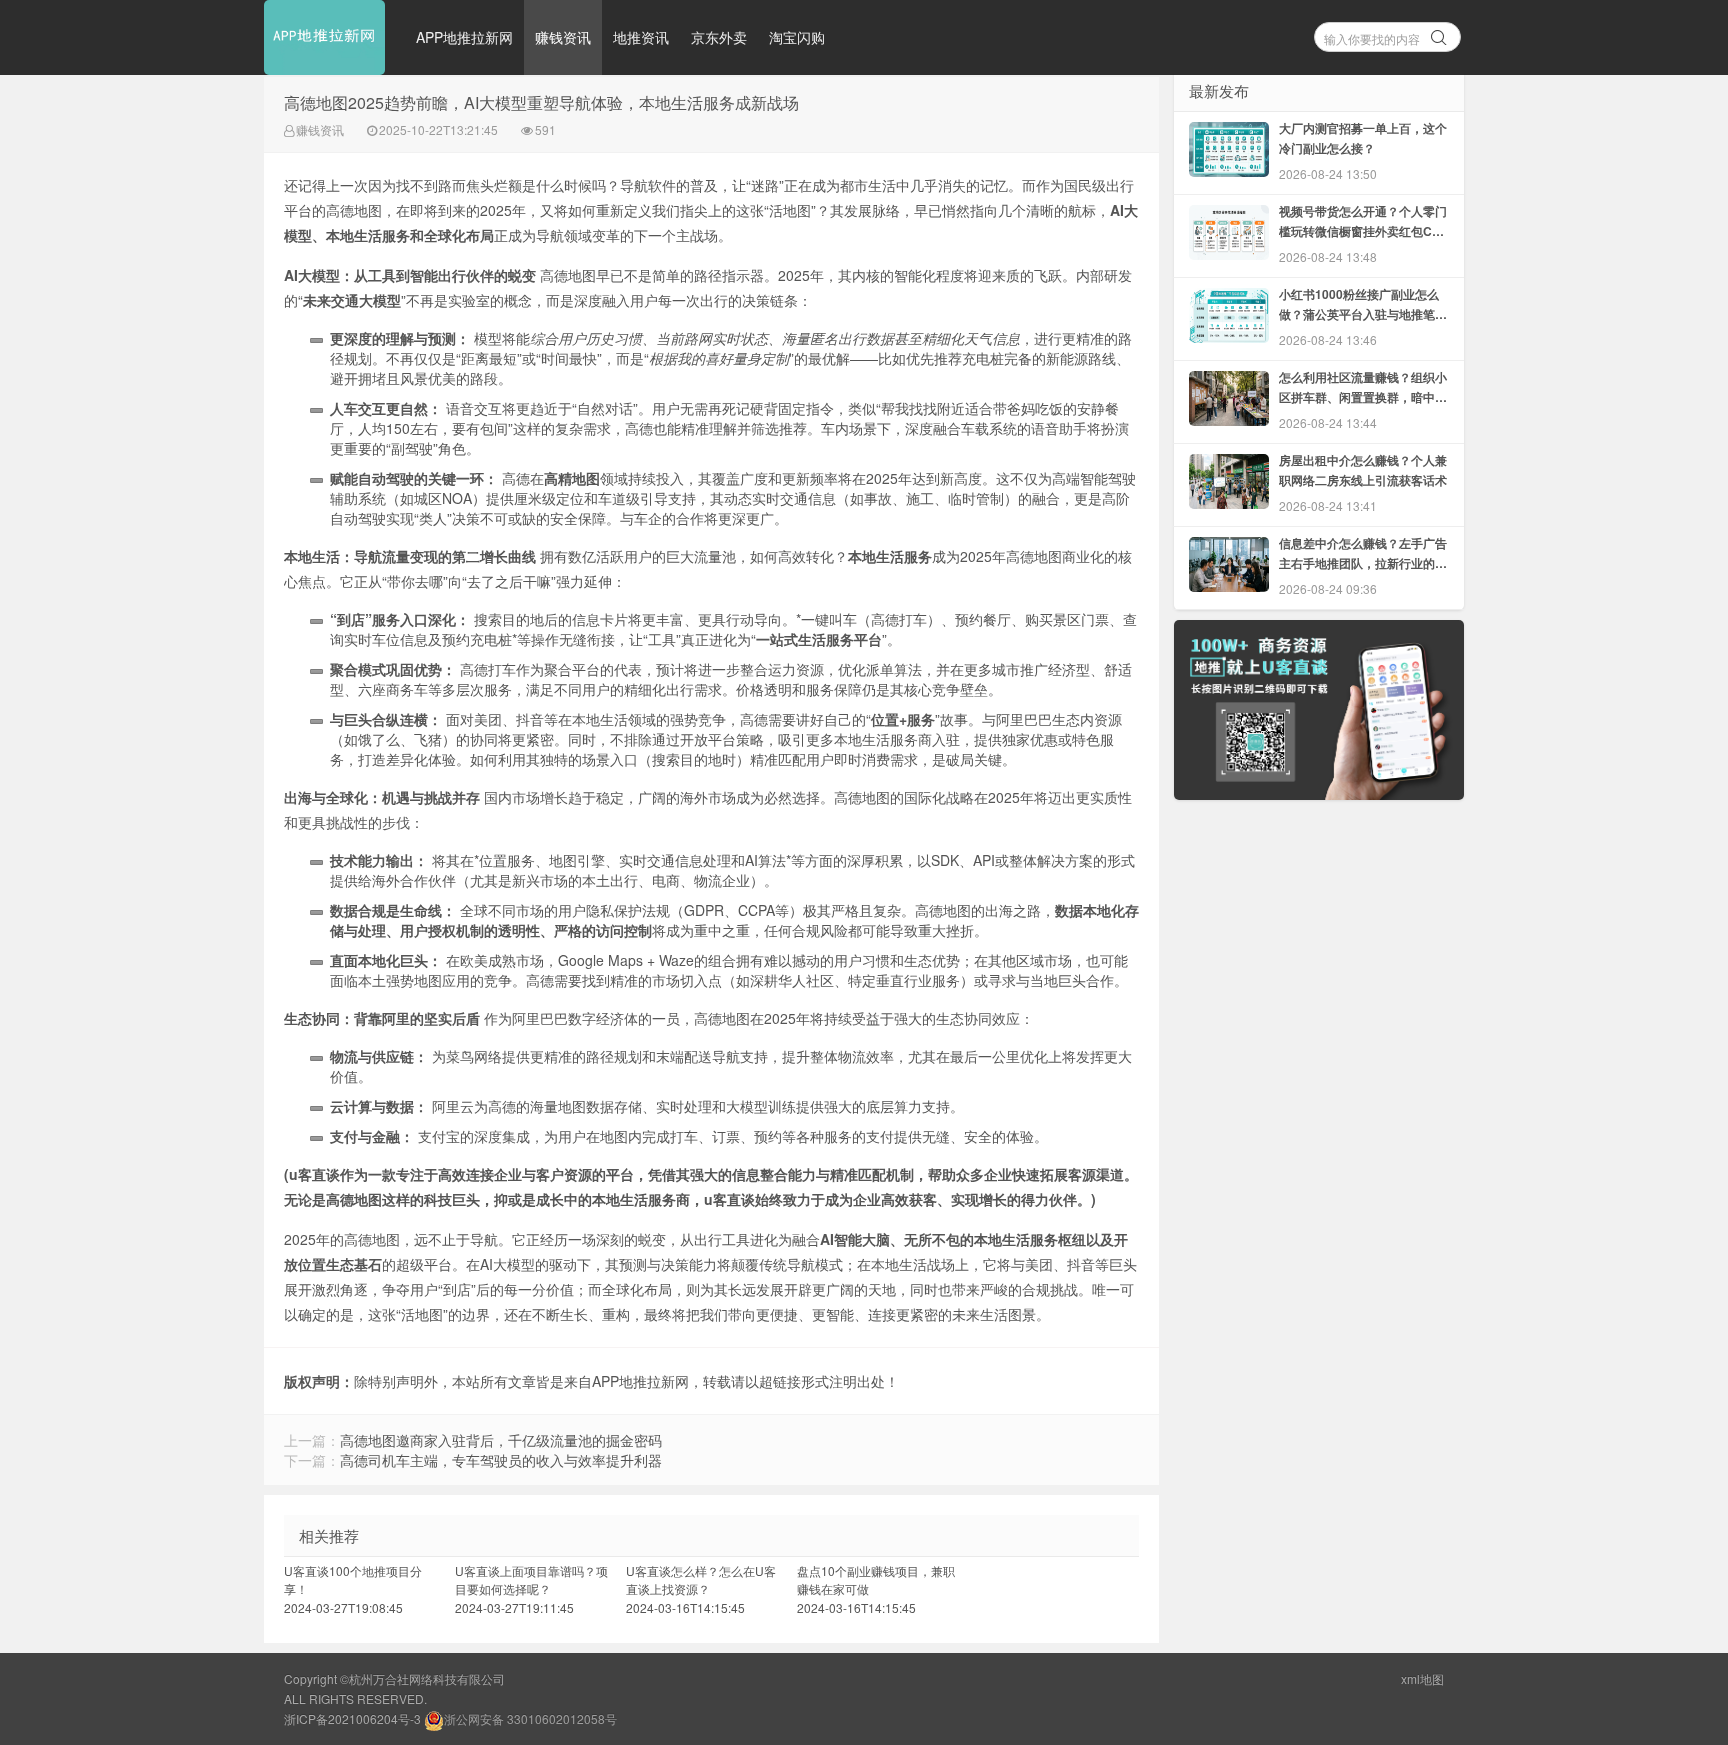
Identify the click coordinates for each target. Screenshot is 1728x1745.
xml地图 (1422, 1678)
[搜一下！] (1439, 34)
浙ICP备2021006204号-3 (352, 1718)
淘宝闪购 (797, 37)
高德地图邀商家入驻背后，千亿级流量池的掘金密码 (501, 1440)
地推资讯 (641, 37)
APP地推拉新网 (464, 37)
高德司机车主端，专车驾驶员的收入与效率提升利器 (501, 1460)
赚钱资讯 (563, 37)
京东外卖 (719, 37)
